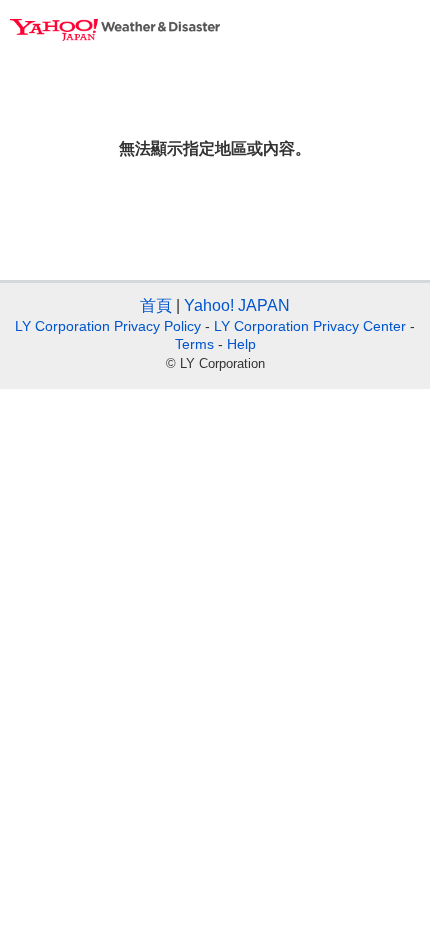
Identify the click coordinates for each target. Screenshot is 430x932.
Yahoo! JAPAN (237, 305)
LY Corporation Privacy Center (310, 326)
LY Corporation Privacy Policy (108, 326)
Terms (194, 344)
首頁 (156, 305)
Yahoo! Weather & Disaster (115, 30)
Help (241, 344)
